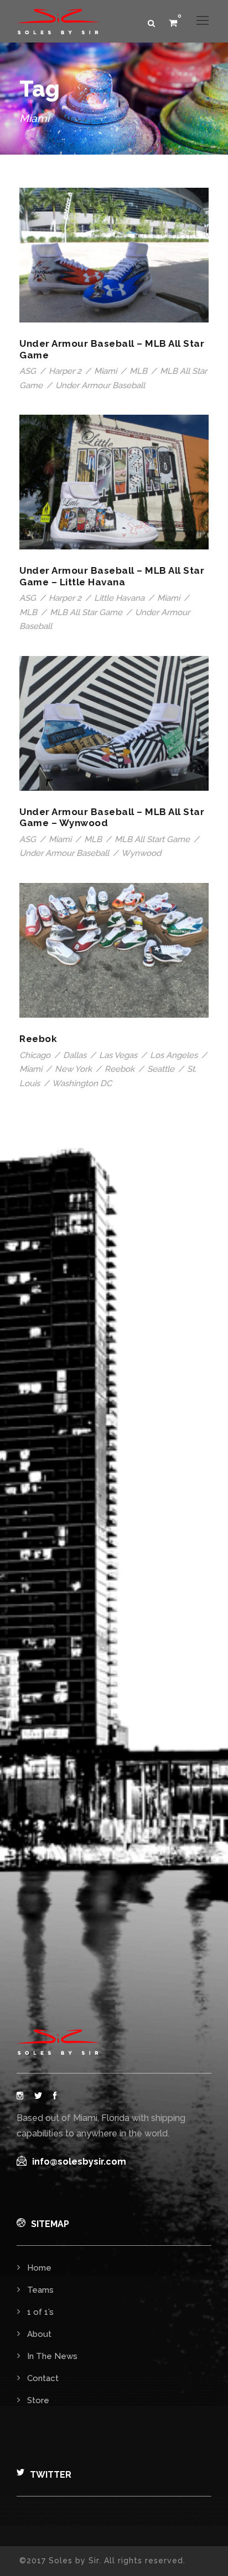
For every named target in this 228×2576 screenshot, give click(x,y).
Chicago (35, 1055)
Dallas (75, 1055)
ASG (28, 371)
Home (39, 2268)
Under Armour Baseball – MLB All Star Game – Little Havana (112, 576)
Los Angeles (174, 1055)
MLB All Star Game (86, 612)
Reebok (38, 1039)
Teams (40, 2290)
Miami (105, 371)
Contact (43, 2378)
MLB (138, 371)
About (39, 2334)
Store (38, 2400)
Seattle (161, 1069)
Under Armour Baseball (100, 385)
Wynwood (141, 853)
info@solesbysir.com (79, 2162)
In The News (52, 2356)
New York (73, 1069)
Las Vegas (118, 1055)
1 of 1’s (40, 2312)
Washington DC (82, 1083)
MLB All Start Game (152, 839)
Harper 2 (65, 371)
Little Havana (119, 598)
